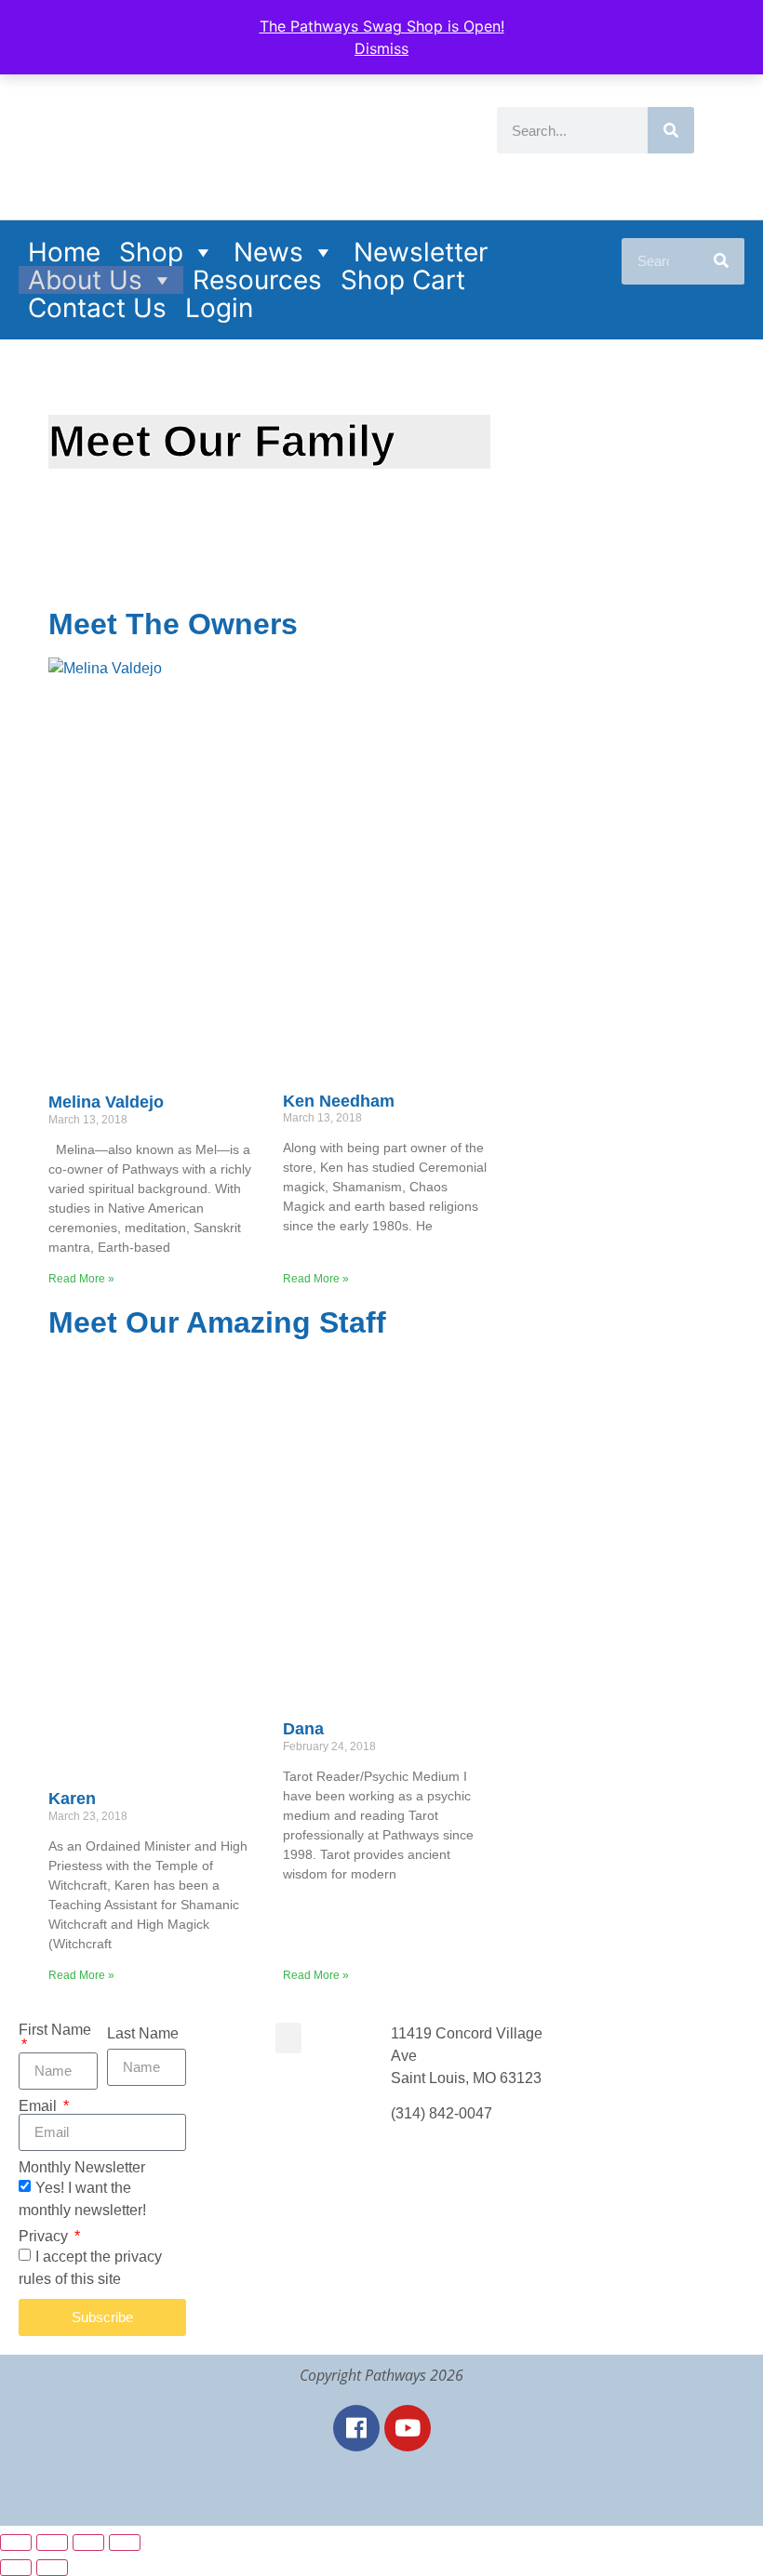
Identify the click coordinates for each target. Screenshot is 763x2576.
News (268, 252)
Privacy (45, 2237)
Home (64, 252)
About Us (85, 280)
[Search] (671, 130)
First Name (55, 2030)
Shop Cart (403, 280)
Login (219, 308)
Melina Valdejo (106, 1102)
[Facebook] (356, 2428)
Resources (257, 280)
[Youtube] (408, 2428)
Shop (151, 252)
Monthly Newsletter (82, 2168)
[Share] (88, 2543)
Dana (303, 1729)
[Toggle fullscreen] (52, 2543)
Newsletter (421, 252)
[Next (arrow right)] (52, 2568)
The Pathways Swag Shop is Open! (382, 26)
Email (40, 2106)
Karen (72, 1799)
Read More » (81, 1279)
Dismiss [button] (381, 48)
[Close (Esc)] (125, 2543)
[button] (288, 2038)
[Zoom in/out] (16, 2543)
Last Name (143, 2034)
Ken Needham (339, 1101)
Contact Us (97, 308)
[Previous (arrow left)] (16, 2568)
